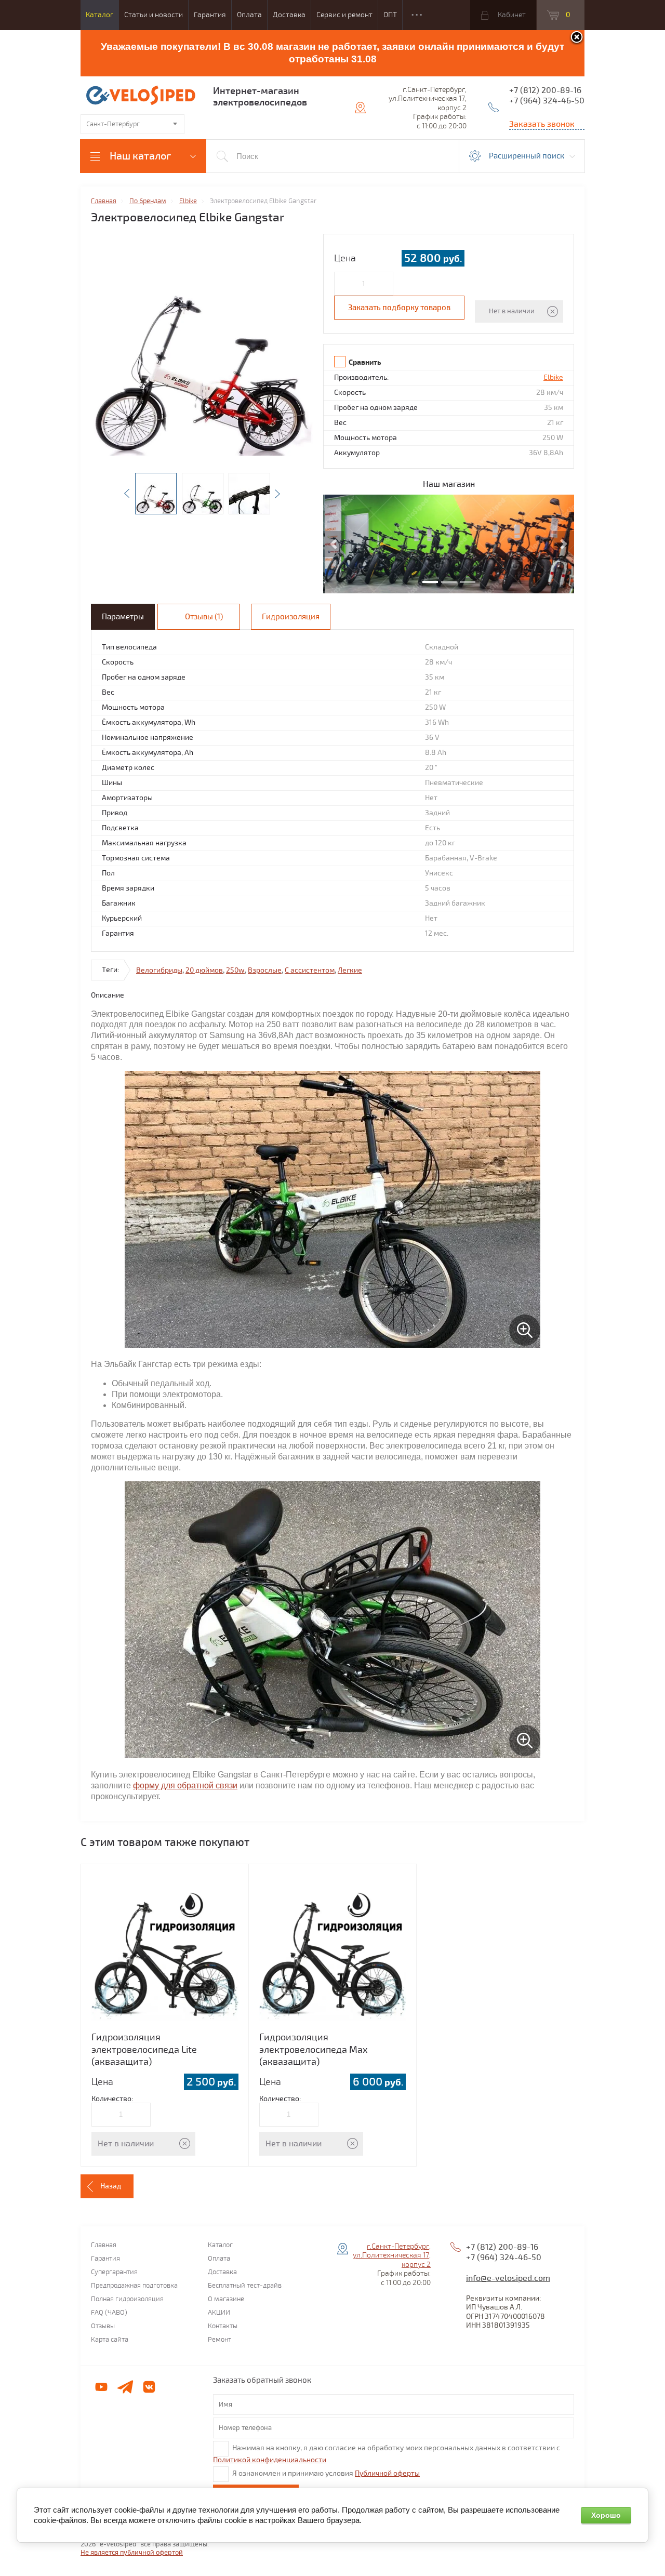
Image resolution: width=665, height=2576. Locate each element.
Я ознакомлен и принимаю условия (326, 2473)
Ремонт (220, 2340)
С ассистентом (310, 970)
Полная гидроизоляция (127, 2299)
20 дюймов (204, 970)
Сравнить (365, 362)
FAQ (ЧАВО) (109, 2313)
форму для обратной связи (185, 1785)
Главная (104, 2245)
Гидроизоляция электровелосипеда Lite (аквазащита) (144, 2049)
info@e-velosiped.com (508, 2278)
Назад (111, 2186)
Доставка (289, 15)
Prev (127, 494)
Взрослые (265, 970)
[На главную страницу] (143, 97)
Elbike (553, 377)
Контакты (223, 2326)
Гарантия (210, 15)
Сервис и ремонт (344, 15)
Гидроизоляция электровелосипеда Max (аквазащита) (314, 2049)
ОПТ (390, 15)
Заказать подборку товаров (399, 308)
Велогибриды (159, 970)
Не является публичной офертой (132, 2553)
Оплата (249, 15)
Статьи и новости (154, 15)
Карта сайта (110, 2340)
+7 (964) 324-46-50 (547, 101)
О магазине (226, 2299)
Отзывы (103, 2326)
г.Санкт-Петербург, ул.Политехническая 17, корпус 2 (392, 2255)
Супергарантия (114, 2272)
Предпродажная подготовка (134, 2286)
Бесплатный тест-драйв (245, 2286)
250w (235, 970)
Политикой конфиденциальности (270, 2460)
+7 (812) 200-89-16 (545, 90)
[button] (334, 544)
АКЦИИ (219, 2313)
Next (277, 494)
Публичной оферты (387, 2473)
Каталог (99, 15)
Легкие (350, 970)
